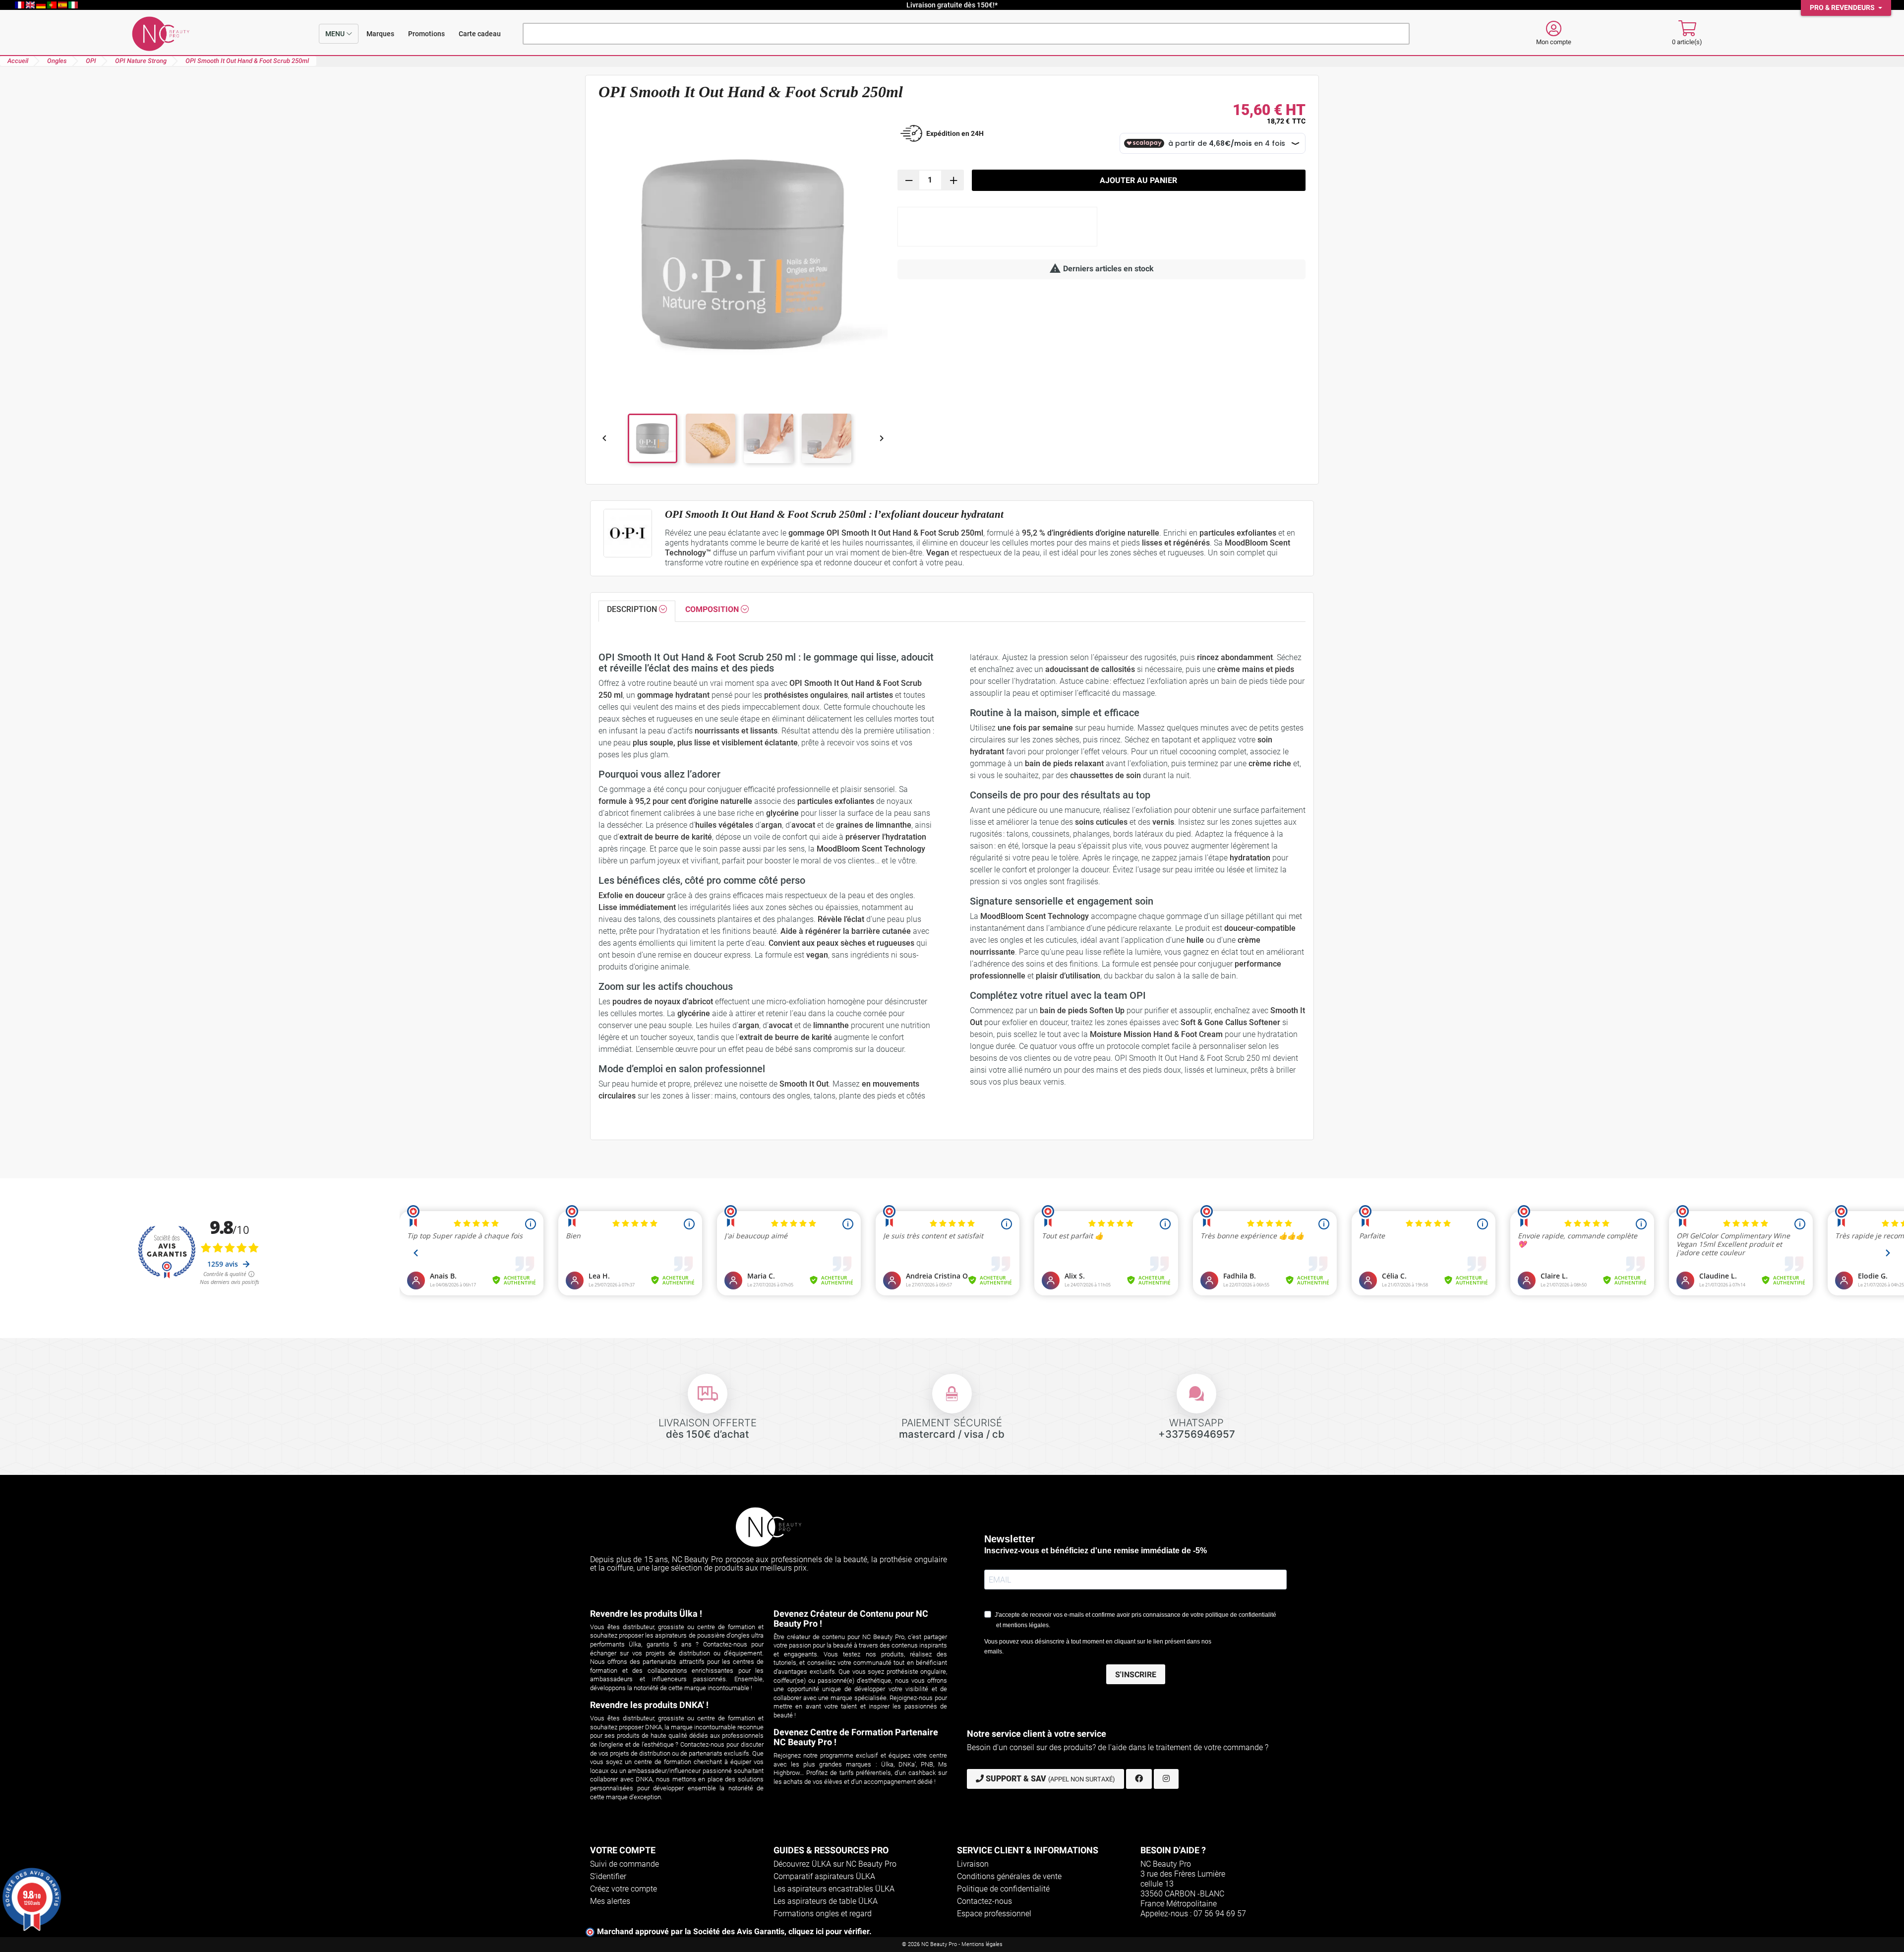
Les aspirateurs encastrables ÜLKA (834, 1889)
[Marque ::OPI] (628, 533)
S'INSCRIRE (1136, 1675)
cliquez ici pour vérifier (829, 1931)
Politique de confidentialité (1003, 1889)
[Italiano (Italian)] (73, 5)
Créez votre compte (624, 1889)
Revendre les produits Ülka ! (646, 1614)
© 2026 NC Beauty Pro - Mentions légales (952, 1944)
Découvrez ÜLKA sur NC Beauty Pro (835, 1864)
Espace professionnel (994, 1914)
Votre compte (623, 1850)
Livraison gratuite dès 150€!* (952, 5)
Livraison (973, 1864)
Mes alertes (610, 1901)
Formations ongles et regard (823, 1914)
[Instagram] (1166, 1779)
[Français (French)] (20, 5)
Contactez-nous (984, 1901)
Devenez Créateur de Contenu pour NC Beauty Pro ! (851, 1618)
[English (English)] (31, 5)
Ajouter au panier (1138, 180)
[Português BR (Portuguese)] (53, 5)
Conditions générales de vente (1009, 1876)
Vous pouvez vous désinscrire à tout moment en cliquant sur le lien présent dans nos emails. (1098, 1647)
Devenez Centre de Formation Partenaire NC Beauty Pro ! (856, 1737)
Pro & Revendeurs (1843, 8)
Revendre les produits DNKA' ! (649, 1705)
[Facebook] (1139, 1779)
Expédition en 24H (955, 133)
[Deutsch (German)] (42, 5)
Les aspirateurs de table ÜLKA (826, 1901)
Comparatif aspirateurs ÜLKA (824, 1876)
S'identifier (608, 1876)
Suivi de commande (625, 1864)
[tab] (637, 611)
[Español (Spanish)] (63, 5)
